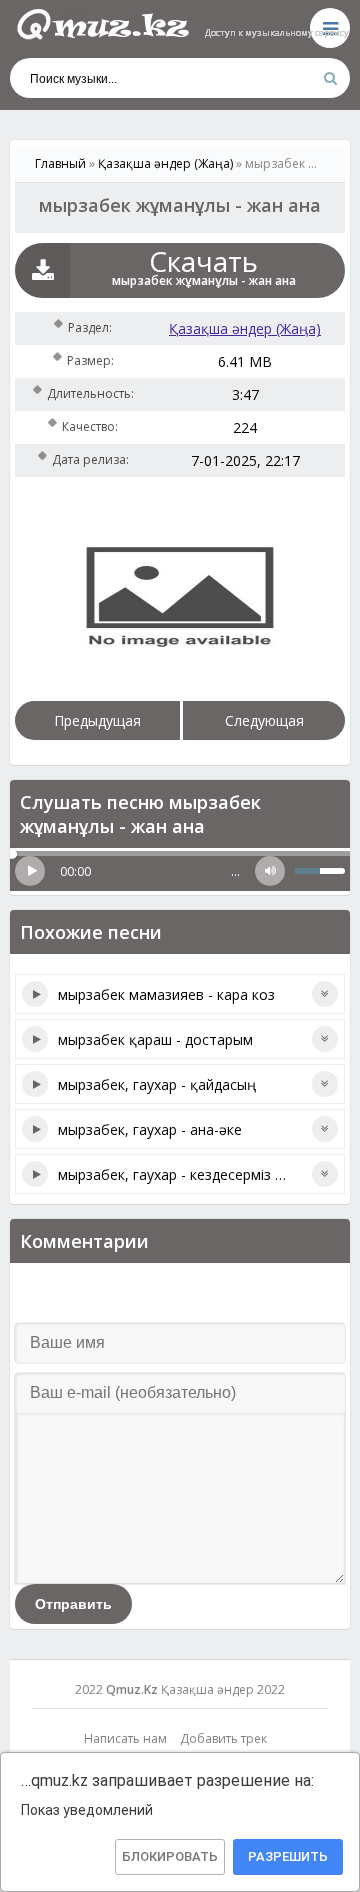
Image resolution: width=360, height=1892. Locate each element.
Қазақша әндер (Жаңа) (245, 328)
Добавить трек (223, 1738)
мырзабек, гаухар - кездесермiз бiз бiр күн (201, 1174)
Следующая (264, 720)
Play (30, 871)
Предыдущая (97, 720)
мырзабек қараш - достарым (155, 1039)
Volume (270, 871)
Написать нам (125, 1738)
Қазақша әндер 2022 (223, 1689)
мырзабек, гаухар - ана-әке (150, 1129)
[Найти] (330, 78)
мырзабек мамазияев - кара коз (166, 994)
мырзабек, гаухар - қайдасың (157, 1084)
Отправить (73, 1604)
